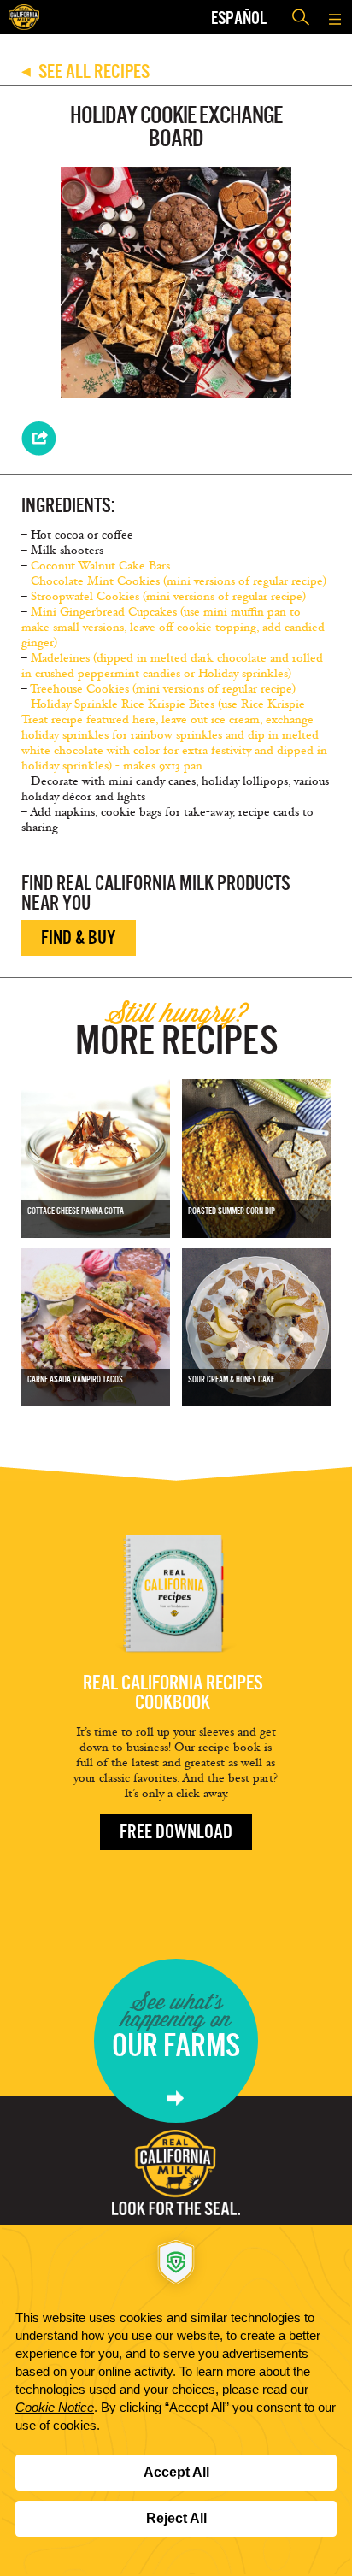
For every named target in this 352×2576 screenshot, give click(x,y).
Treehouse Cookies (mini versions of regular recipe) (163, 689)
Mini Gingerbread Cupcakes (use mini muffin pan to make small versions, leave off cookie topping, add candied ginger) (173, 627)
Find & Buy (79, 937)
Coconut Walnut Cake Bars (100, 566)
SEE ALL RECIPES (85, 71)
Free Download (176, 1832)
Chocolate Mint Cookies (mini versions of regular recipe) (179, 581)
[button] (335, 17)
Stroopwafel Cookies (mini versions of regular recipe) (168, 596)
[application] (176, 2401)
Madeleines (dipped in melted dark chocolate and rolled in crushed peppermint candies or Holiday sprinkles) (172, 666)
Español (239, 18)
